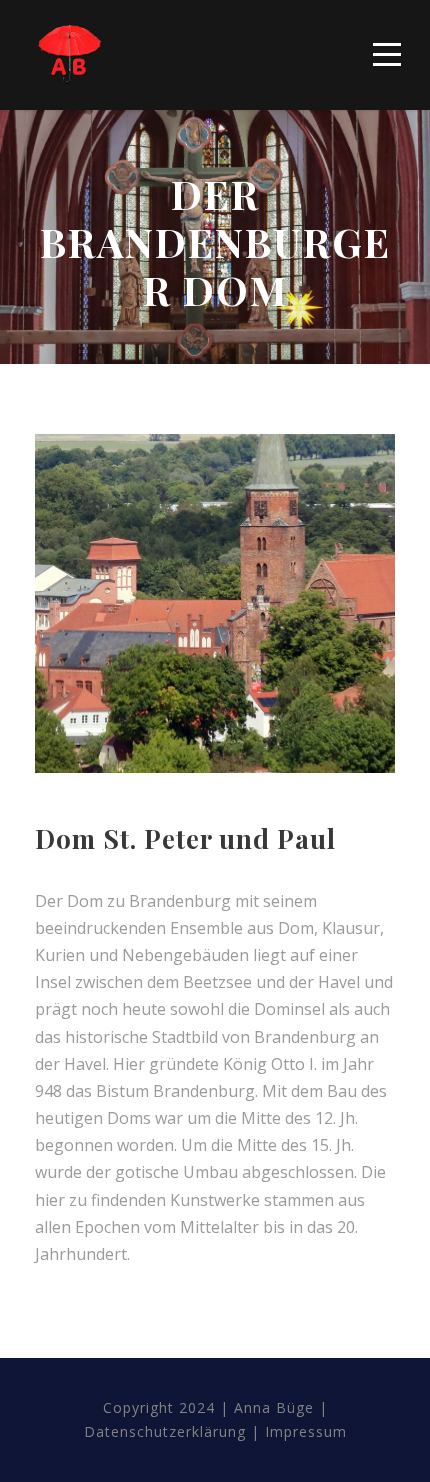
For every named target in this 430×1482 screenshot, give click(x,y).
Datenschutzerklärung (165, 1431)
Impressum (306, 1431)
